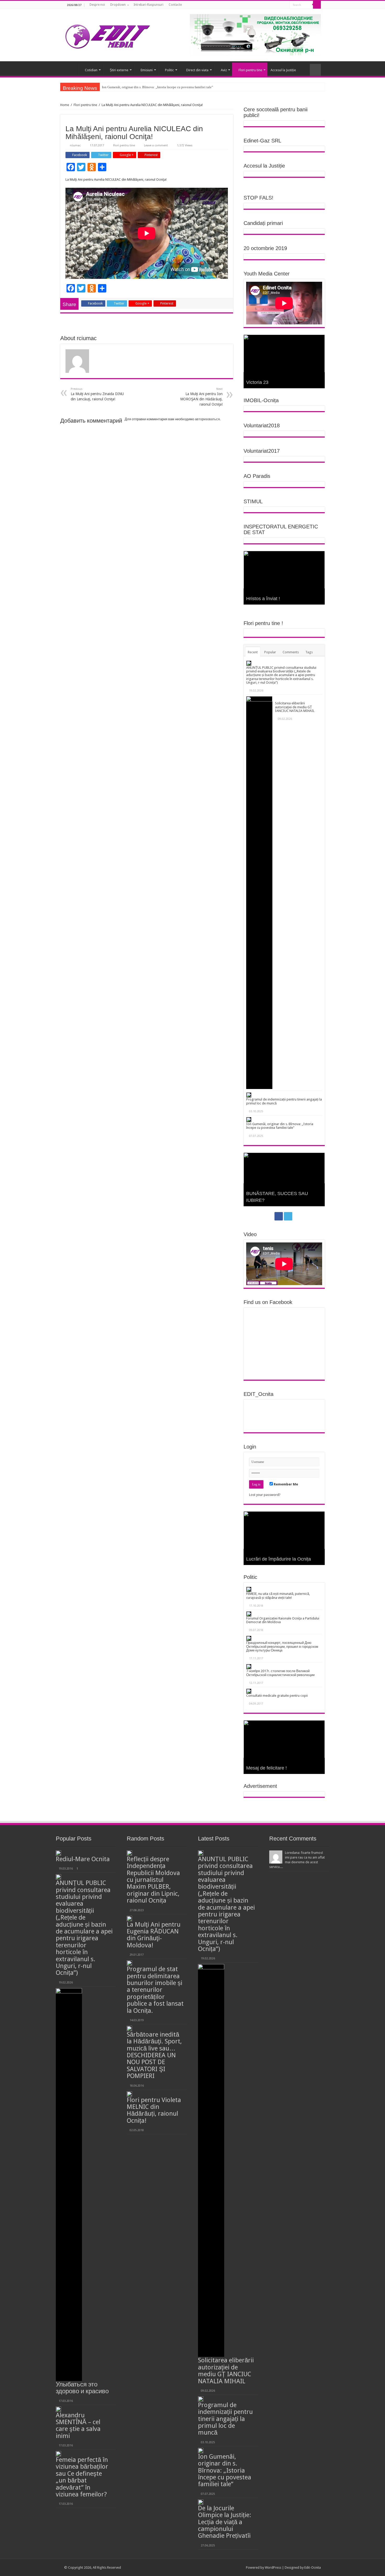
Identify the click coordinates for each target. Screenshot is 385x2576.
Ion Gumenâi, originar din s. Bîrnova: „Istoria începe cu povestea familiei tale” (280, 1126)
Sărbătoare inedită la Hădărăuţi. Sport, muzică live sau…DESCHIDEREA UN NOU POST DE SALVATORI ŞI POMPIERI (154, 2055)
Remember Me (285, 1484)
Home (65, 105)
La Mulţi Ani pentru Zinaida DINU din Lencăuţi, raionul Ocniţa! (97, 394)
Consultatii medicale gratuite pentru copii (277, 1696)
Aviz (224, 70)
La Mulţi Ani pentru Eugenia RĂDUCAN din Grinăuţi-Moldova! (154, 1935)
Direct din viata (197, 70)
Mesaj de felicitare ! (266, 1768)
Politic (169, 70)
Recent (253, 652)
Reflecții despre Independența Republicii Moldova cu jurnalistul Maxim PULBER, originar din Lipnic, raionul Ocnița (153, 1880)
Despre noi (97, 5)
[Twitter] (284, 5)
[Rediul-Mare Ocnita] (58, 1853)
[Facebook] (279, 5)
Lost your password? (265, 1495)
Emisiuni (147, 70)
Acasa (71, 69)
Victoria (254, 382)
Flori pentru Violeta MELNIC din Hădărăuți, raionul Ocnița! (154, 2110)
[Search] (317, 5)
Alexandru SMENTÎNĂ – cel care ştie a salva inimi (78, 2426)
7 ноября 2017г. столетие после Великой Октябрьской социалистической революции (280, 1673)
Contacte (175, 5)
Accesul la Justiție (283, 70)
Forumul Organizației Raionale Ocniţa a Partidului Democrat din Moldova (283, 1620)
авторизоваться (207, 419)
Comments (291, 652)
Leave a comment (156, 145)
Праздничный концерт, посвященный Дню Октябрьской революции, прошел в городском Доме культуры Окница (282, 1646)
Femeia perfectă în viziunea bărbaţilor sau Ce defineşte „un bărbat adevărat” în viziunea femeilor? (82, 2477)
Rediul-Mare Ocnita (83, 1859)
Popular (270, 652)
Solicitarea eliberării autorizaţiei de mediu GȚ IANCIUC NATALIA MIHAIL (295, 707)
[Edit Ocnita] (108, 35)
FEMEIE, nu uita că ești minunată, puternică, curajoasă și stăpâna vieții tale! (278, 1596)
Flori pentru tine (250, 70)
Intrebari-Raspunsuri (148, 5)
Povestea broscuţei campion (276, 1200)
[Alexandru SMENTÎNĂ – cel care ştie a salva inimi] (58, 2409)
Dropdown (118, 5)
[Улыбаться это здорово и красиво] (69, 2185)
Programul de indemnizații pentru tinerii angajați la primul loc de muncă (284, 1101)
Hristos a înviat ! (263, 599)
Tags (309, 652)
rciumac (75, 145)
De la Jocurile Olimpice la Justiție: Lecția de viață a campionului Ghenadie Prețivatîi (162, 87)
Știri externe (119, 70)
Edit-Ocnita (313, 2567)
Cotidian (91, 70)
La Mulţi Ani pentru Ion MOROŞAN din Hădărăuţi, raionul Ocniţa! (201, 397)
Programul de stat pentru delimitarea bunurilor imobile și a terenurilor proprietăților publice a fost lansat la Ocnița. (155, 1990)
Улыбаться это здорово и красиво (82, 2388)
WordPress (273, 2567)
